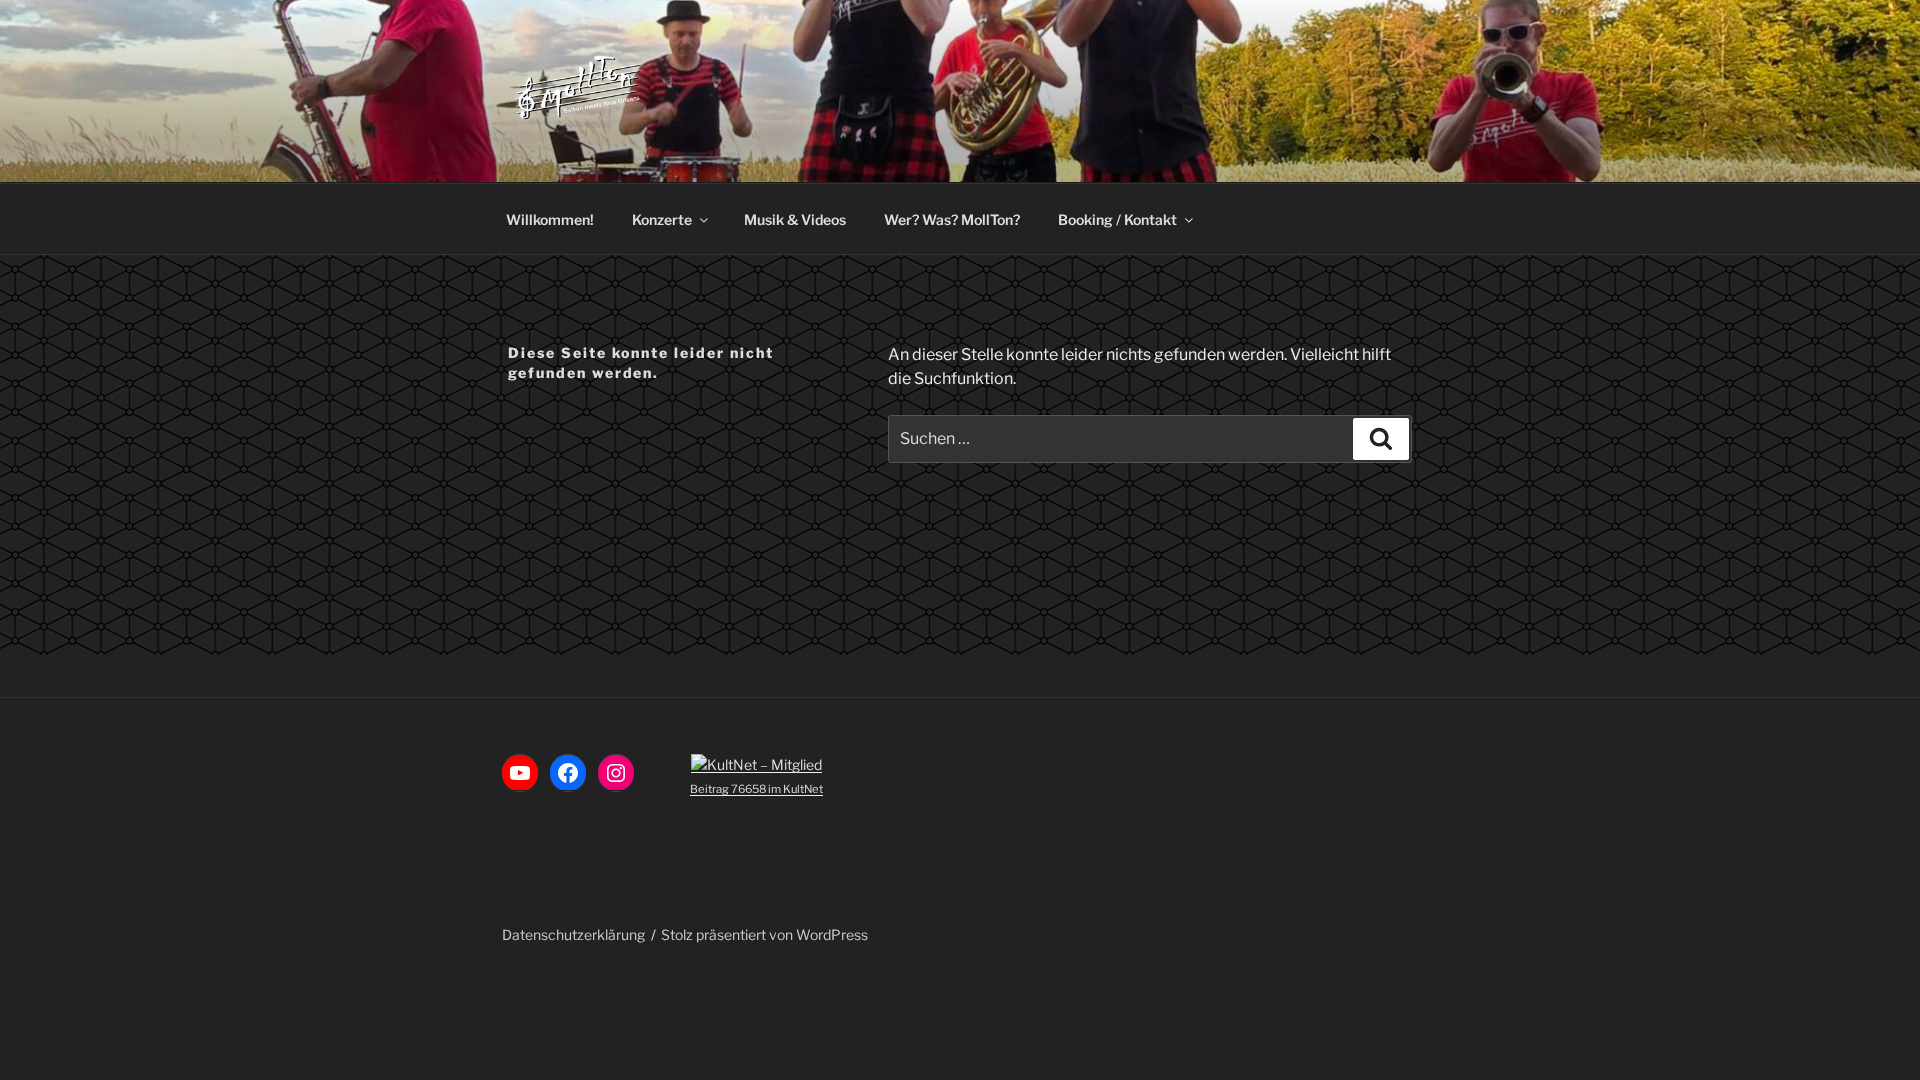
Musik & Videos (795, 219)
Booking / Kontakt (1117, 219)
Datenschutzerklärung (573, 934)
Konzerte (662, 219)
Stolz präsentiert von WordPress (764, 934)
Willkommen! (550, 219)
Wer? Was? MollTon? (952, 219)
